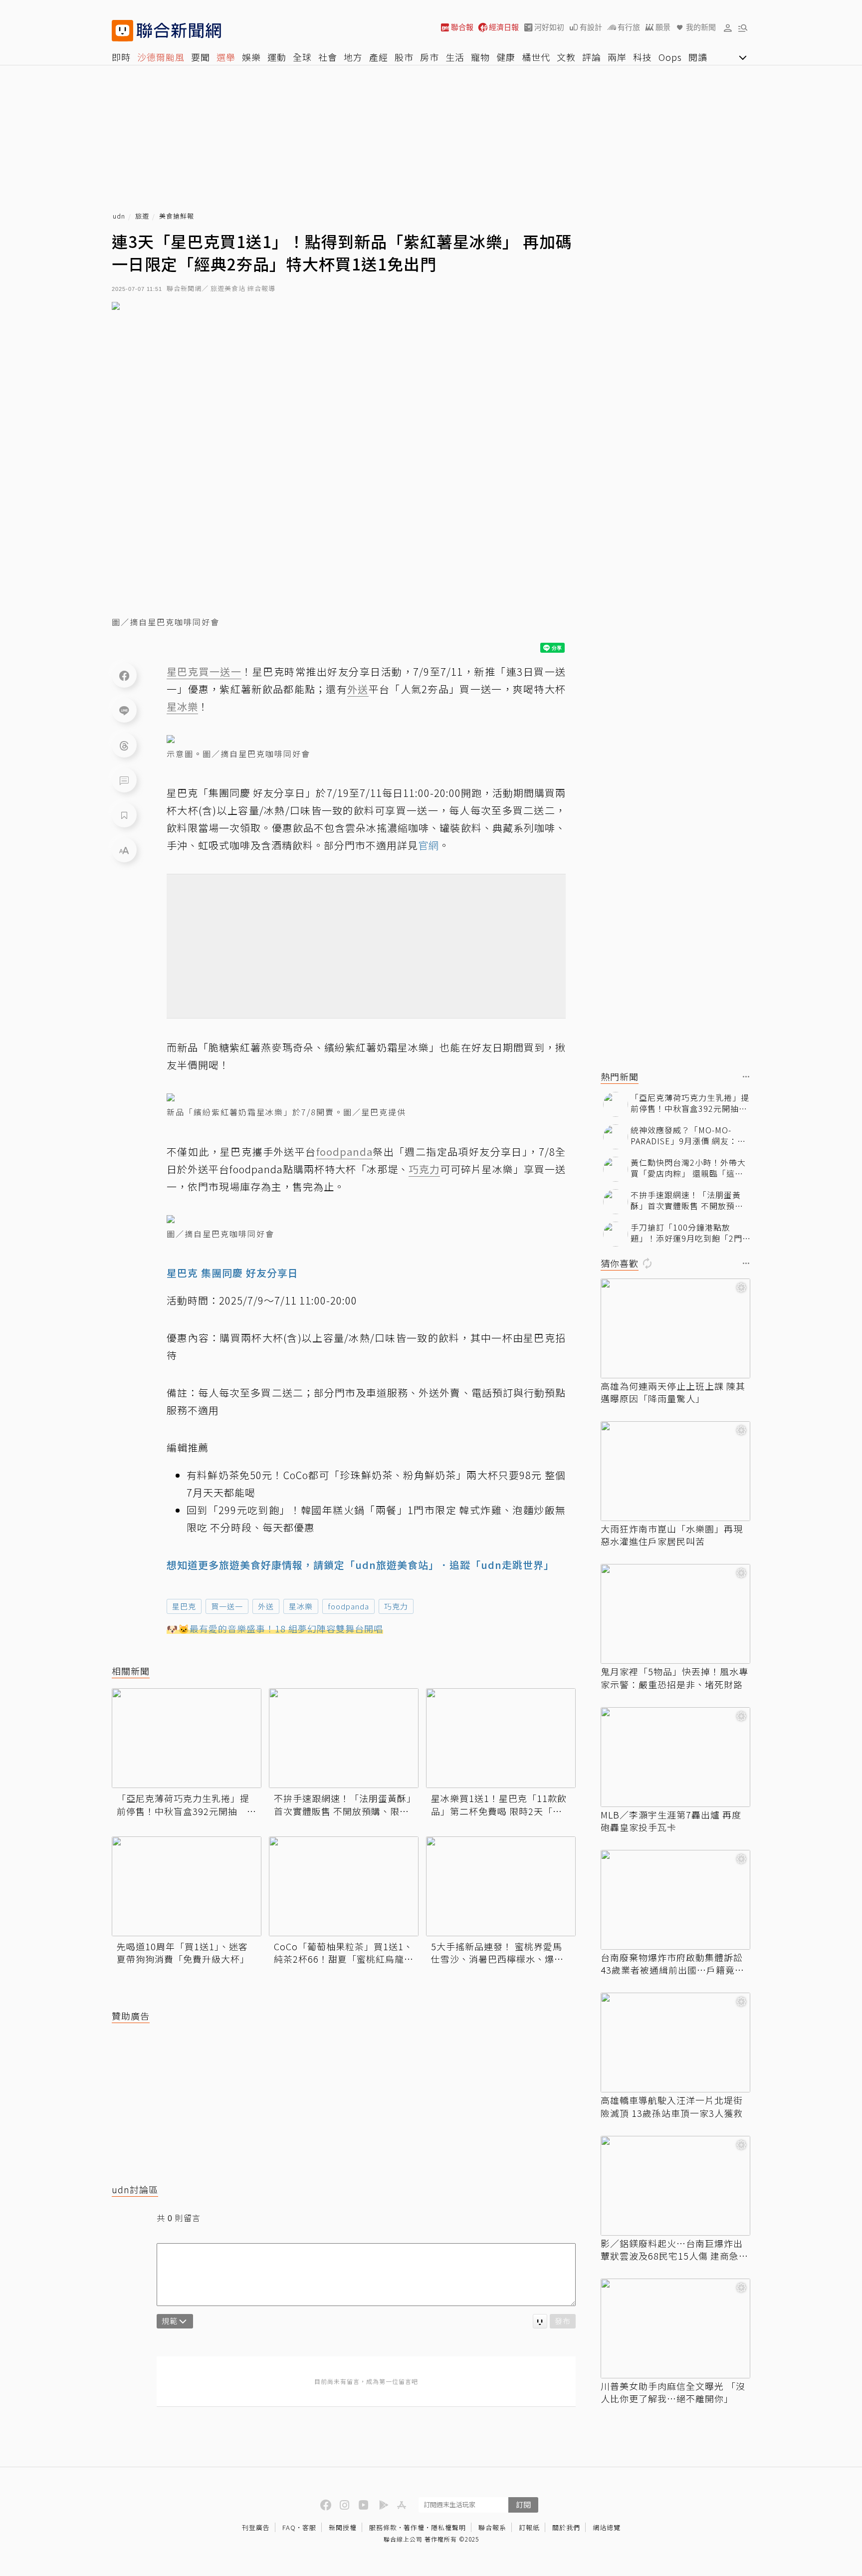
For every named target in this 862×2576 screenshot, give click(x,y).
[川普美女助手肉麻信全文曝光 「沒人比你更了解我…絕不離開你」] (675, 2328)
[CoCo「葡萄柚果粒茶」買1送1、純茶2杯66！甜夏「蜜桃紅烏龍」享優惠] (344, 1886)
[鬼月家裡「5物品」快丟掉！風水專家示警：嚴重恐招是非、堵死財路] (675, 1614)
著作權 (414, 2527)
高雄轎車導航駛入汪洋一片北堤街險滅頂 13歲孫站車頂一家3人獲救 (672, 2106)
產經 (379, 57)
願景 (663, 27)
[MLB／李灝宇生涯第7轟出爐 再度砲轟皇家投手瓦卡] (675, 1757)
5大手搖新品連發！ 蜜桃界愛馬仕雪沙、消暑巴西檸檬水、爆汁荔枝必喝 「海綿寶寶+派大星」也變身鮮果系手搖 (497, 1953)
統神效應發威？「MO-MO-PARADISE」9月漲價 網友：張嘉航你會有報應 (688, 1136)
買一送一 (227, 1606)
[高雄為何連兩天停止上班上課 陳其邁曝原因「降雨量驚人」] (675, 1328)
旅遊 (142, 216)
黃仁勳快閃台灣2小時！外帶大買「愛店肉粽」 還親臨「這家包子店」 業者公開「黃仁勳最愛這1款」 (688, 1168)
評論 (592, 57)
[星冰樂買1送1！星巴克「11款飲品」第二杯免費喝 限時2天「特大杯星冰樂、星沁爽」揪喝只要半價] (501, 1738)
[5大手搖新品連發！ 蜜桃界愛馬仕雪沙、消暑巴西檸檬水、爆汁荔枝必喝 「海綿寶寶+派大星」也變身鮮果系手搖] (501, 1886)
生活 (455, 57)
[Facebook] (124, 675)
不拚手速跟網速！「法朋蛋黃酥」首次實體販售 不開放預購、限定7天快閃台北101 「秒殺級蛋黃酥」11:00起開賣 (343, 1804)
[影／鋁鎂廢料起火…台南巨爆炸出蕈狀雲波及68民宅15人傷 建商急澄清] (675, 2186)
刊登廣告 (256, 2527)
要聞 (201, 57)
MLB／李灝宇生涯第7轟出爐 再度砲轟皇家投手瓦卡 (671, 1821)
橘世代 (536, 57)
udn (119, 216)
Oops (670, 57)
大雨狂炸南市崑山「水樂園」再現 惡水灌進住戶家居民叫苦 (672, 1535)
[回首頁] (179, 31)
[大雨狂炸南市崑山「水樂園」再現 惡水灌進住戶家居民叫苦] (675, 1471)
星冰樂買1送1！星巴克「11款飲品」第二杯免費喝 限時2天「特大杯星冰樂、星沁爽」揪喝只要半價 (499, 1804)
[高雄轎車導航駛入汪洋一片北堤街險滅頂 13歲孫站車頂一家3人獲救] (675, 2043)
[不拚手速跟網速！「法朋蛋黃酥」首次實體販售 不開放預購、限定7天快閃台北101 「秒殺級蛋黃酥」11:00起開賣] (344, 1738)
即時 (121, 57)
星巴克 (184, 1606)
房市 (430, 57)
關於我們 (566, 2527)
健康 (506, 57)
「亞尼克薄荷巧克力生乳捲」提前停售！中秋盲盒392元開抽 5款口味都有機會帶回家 (185, 1804)
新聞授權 (343, 2527)
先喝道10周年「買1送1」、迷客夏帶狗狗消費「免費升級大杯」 (183, 1953)
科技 (643, 57)
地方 (353, 57)
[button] (728, 27)
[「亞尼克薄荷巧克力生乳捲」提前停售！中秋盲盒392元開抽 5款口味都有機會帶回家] (187, 1738)
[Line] (124, 710)
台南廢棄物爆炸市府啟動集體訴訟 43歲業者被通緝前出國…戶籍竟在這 (672, 1964)
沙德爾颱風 (161, 57)
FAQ (289, 2527)
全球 (302, 57)
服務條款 (383, 2527)
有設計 (591, 27)
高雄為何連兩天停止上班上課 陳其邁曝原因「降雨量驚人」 (673, 1392)
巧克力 (396, 1606)
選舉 (226, 57)
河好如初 (549, 27)
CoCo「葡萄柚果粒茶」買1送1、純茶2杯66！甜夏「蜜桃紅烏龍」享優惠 (344, 1953)
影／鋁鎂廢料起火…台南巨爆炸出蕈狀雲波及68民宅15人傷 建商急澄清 (674, 2250)
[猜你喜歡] (746, 1264)
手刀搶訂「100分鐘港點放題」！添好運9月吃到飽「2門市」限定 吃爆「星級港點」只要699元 (687, 1233)
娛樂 (251, 57)
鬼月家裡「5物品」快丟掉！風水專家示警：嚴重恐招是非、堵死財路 (674, 1678)
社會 (328, 57)
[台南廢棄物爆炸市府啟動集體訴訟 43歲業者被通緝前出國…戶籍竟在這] (675, 1900)
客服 (309, 2527)
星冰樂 (301, 1606)
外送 (266, 1606)
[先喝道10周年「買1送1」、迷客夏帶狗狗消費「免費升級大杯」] (187, 1886)
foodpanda (348, 1606)
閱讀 (698, 57)
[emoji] (540, 2321)
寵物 (480, 57)
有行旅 (629, 27)
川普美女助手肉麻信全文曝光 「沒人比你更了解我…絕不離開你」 (673, 2392)
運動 (277, 57)
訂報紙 (529, 2527)
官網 (429, 845)
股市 (404, 57)
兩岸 (617, 57)
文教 (566, 57)
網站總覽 (607, 2527)
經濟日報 (504, 27)
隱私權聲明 (448, 2527)
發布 (563, 2321)
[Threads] (124, 745)
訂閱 (523, 2504)
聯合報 (462, 27)
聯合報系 (492, 2527)
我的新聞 (701, 27)
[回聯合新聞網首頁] (122, 31)
